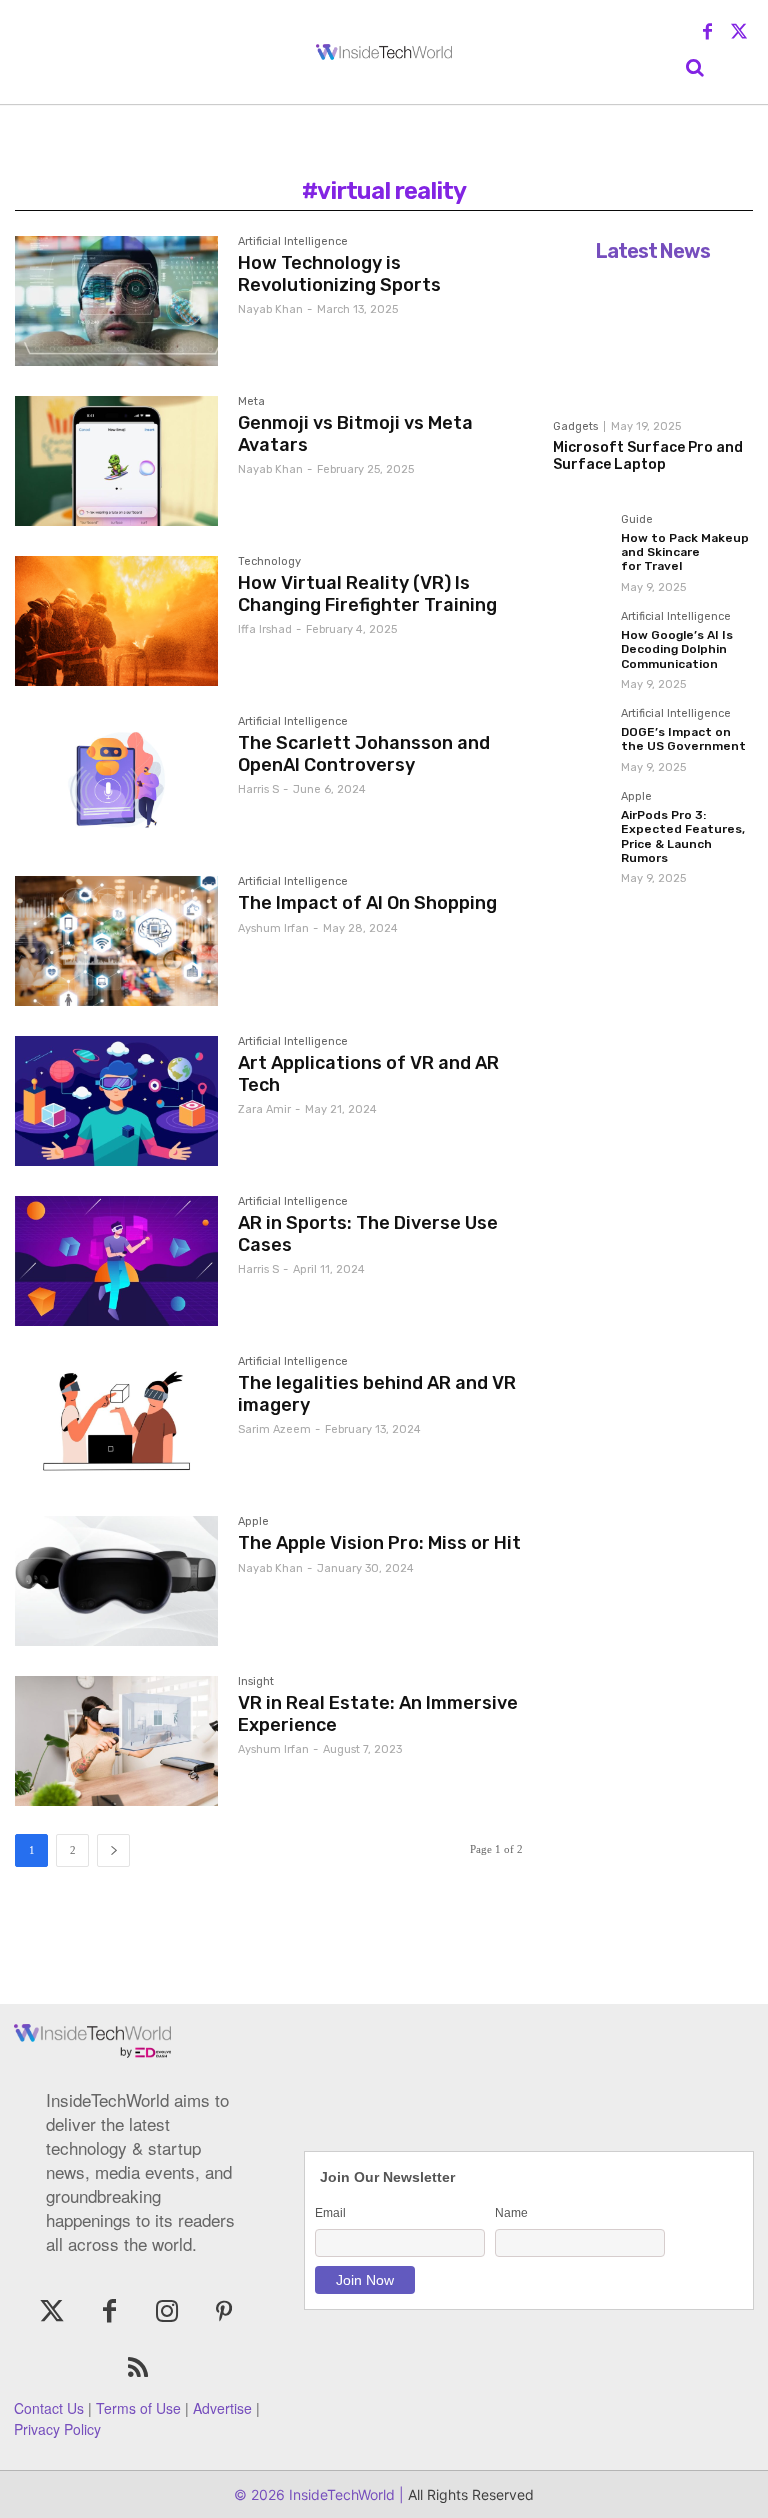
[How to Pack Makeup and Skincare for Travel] (581, 542)
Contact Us (49, 2408)
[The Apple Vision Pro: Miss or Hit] (116, 1581)
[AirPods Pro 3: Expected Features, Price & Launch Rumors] (581, 819)
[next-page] (113, 1850)
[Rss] (137, 2369)
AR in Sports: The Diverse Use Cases (368, 1234)
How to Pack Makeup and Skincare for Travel (685, 552)
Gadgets (575, 426)
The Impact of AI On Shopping (367, 903)
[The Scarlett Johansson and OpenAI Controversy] (116, 781)
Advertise (222, 2408)
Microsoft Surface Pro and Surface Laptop (648, 456)
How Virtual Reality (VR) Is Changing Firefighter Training (367, 594)
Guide (637, 520)
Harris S (258, 789)
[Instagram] (166, 2312)
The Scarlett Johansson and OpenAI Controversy (364, 754)
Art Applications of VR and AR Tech (368, 1074)
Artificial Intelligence (293, 242)
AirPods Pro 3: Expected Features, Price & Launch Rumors (683, 836)
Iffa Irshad (265, 629)
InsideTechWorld (340, 2494)
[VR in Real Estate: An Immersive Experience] (116, 1741)
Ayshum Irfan (273, 928)
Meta (251, 402)
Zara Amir (264, 1109)
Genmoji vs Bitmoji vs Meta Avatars (355, 434)
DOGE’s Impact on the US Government (683, 739)
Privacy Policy (57, 2429)
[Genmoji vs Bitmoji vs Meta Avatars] (116, 461)
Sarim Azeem (274, 1429)
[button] (695, 68)
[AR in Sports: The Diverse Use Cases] (116, 1261)
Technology (269, 562)
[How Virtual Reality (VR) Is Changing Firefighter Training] (116, 621)
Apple (253, 1522)
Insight (256, 1682)
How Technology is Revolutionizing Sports (339, 274)
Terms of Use (138, 2408)
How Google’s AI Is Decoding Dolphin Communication (677, 649)
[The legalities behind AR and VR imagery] (116, 1421)
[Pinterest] (223, 2312)
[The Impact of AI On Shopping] (116, 941)
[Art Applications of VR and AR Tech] (116, 1101)
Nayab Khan (270, 309)
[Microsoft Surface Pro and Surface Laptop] (653, 340)
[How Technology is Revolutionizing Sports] (116, 301)
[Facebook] (708, 33)
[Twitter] (739, 33)
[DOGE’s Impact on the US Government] (581, 736)
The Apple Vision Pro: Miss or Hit (379, 1543)
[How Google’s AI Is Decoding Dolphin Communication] (581, 639)
